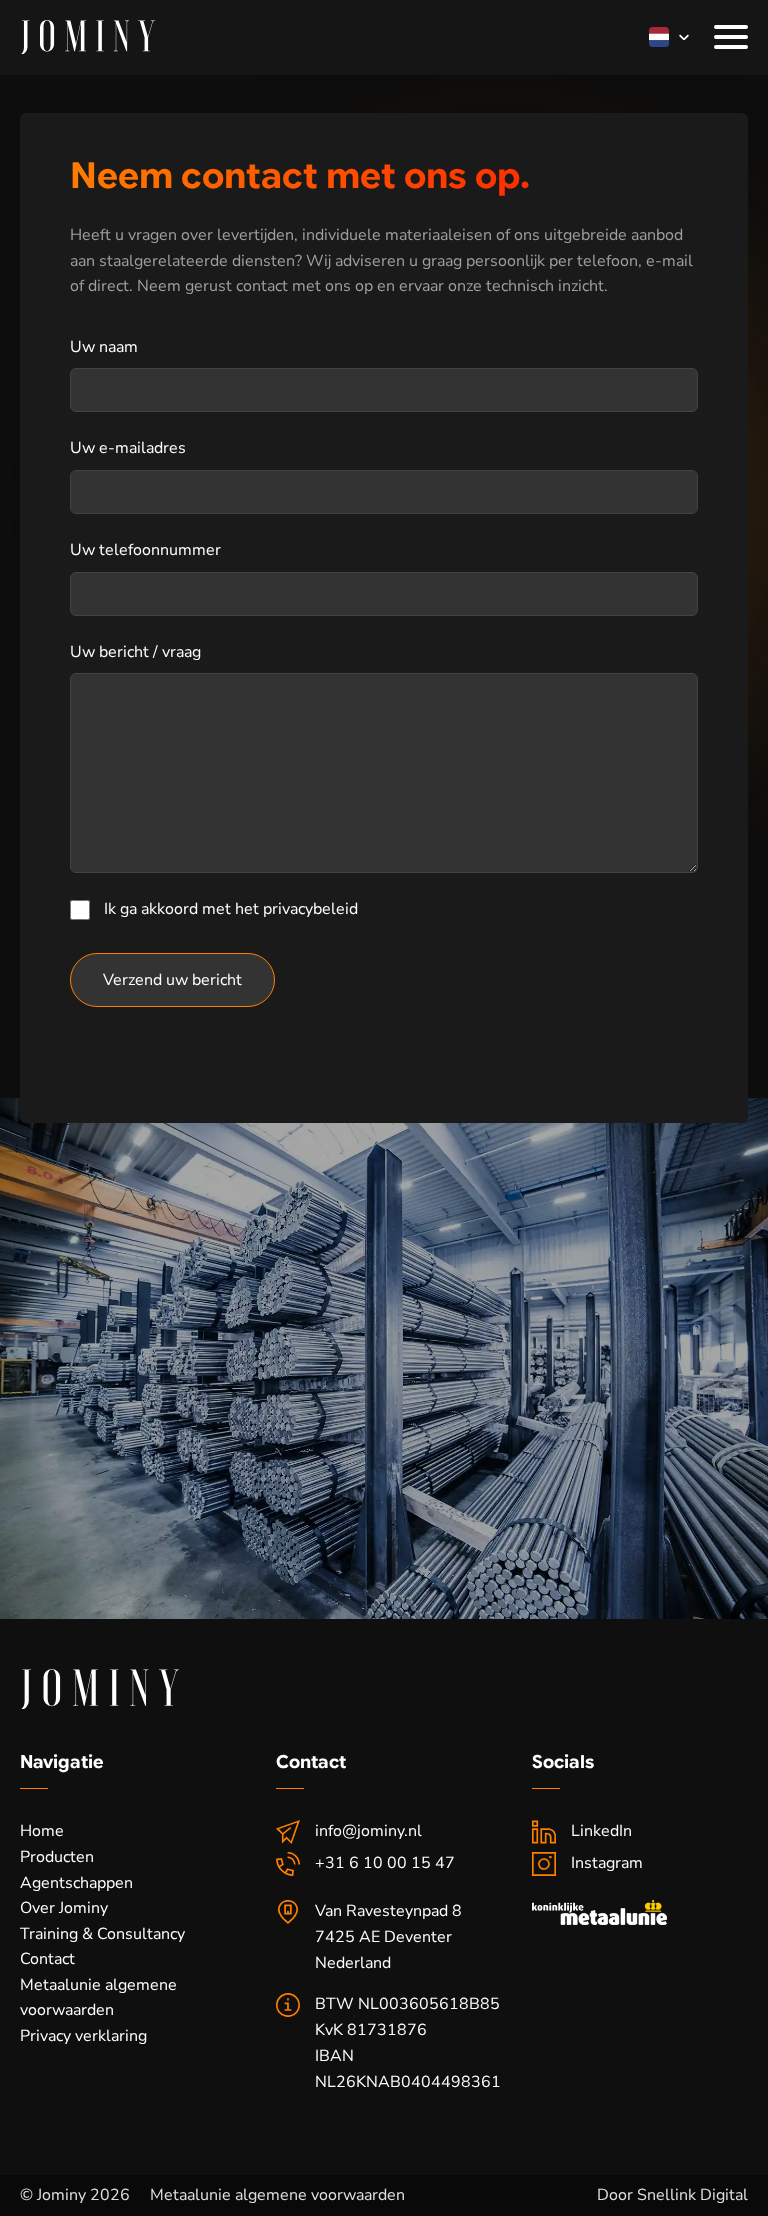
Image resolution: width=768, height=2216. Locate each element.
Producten (57, 1857)
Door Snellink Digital (672, 2195)
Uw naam (104, 347)
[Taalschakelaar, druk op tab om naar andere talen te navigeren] (659, 37)
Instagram (607, 1863)
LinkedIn (601, 1831)
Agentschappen (76, 1883)
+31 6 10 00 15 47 (385, 1863)
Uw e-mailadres (128, 448)
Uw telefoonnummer (145, 550)
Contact (47, 1959)
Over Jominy (64, 1908)
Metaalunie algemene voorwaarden (98, 1998)
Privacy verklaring (83, 2036)
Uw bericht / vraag (135, 652)
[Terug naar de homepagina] (88, 37)
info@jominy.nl (368, 1831)
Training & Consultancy (102, 1934)
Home (42, 1831)
